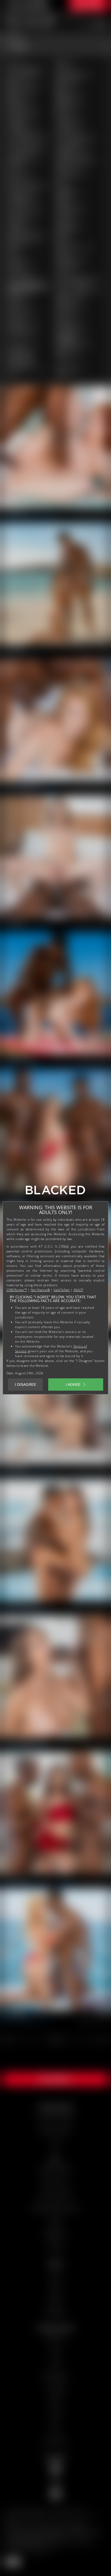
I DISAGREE (25, 1385)
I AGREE (73, 1385)
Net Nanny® (40, 1290)
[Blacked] (55, 1192)
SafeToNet (62, 1290)
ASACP (78, 1290)
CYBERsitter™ (17, 1290)
